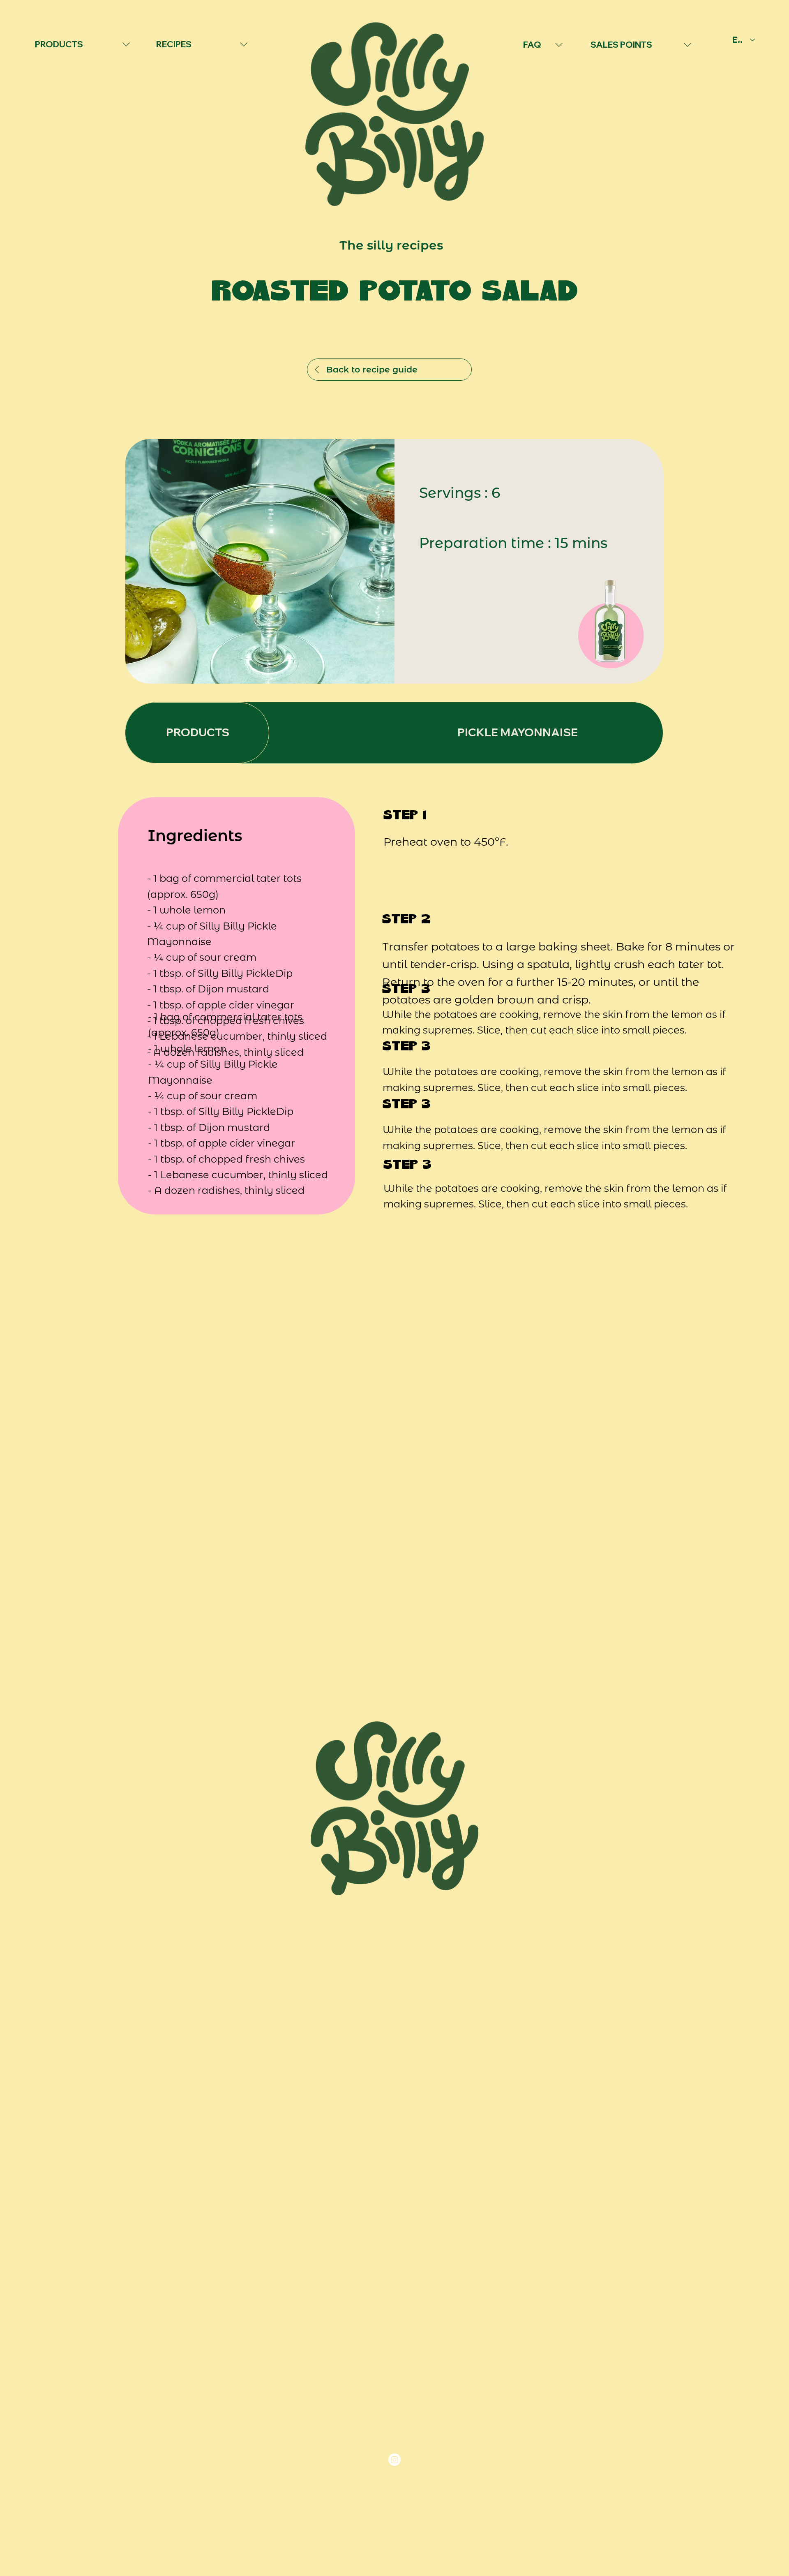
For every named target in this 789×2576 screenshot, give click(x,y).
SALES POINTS (621, 44)
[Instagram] (394, 2460)
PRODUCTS (58, 44)
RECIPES (174, 44)
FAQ (532, 44)
